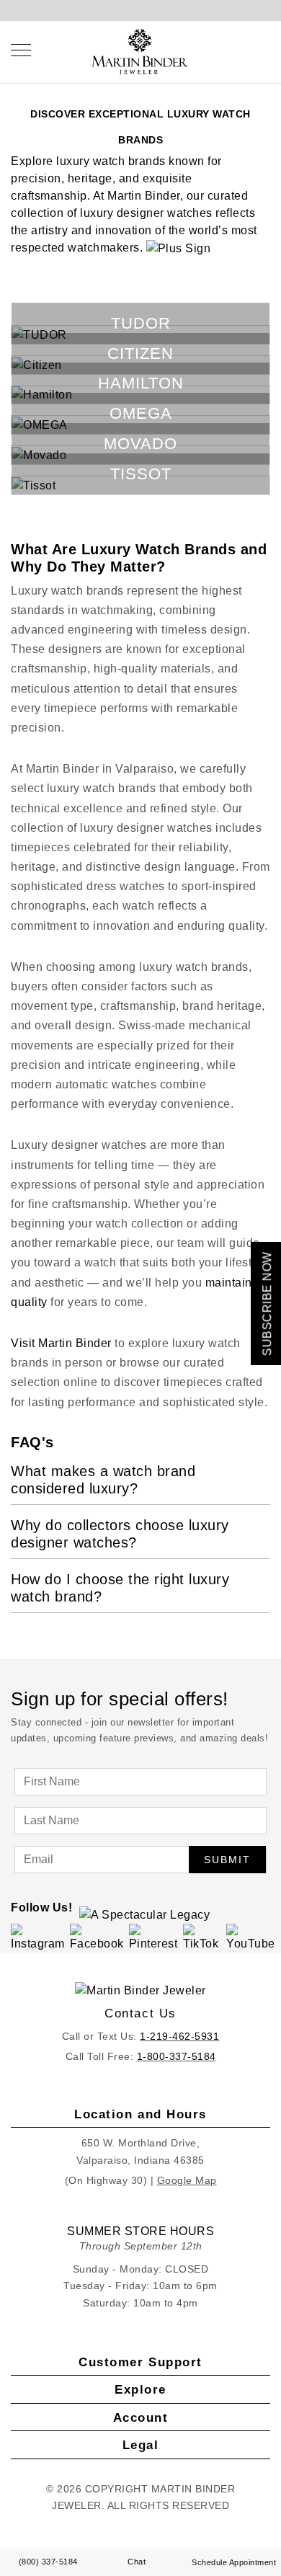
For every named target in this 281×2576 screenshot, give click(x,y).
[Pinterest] (154, 1937)
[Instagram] (38, 1937)
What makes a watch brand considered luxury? (103, 1480)
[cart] (266, 50)
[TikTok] (202, 1937)
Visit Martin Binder (61, 1343)
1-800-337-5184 (177, 2056)
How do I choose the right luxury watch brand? (120, 1588)
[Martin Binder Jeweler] (140, 1990)
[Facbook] (97, 1937)
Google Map (187, 2180)
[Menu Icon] (21, 50)
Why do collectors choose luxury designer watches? (120, 1534)
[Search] (238, 50)
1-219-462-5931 (179, 2036)
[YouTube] (251, 1937)
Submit (227, 1860)
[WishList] (252, 50)
